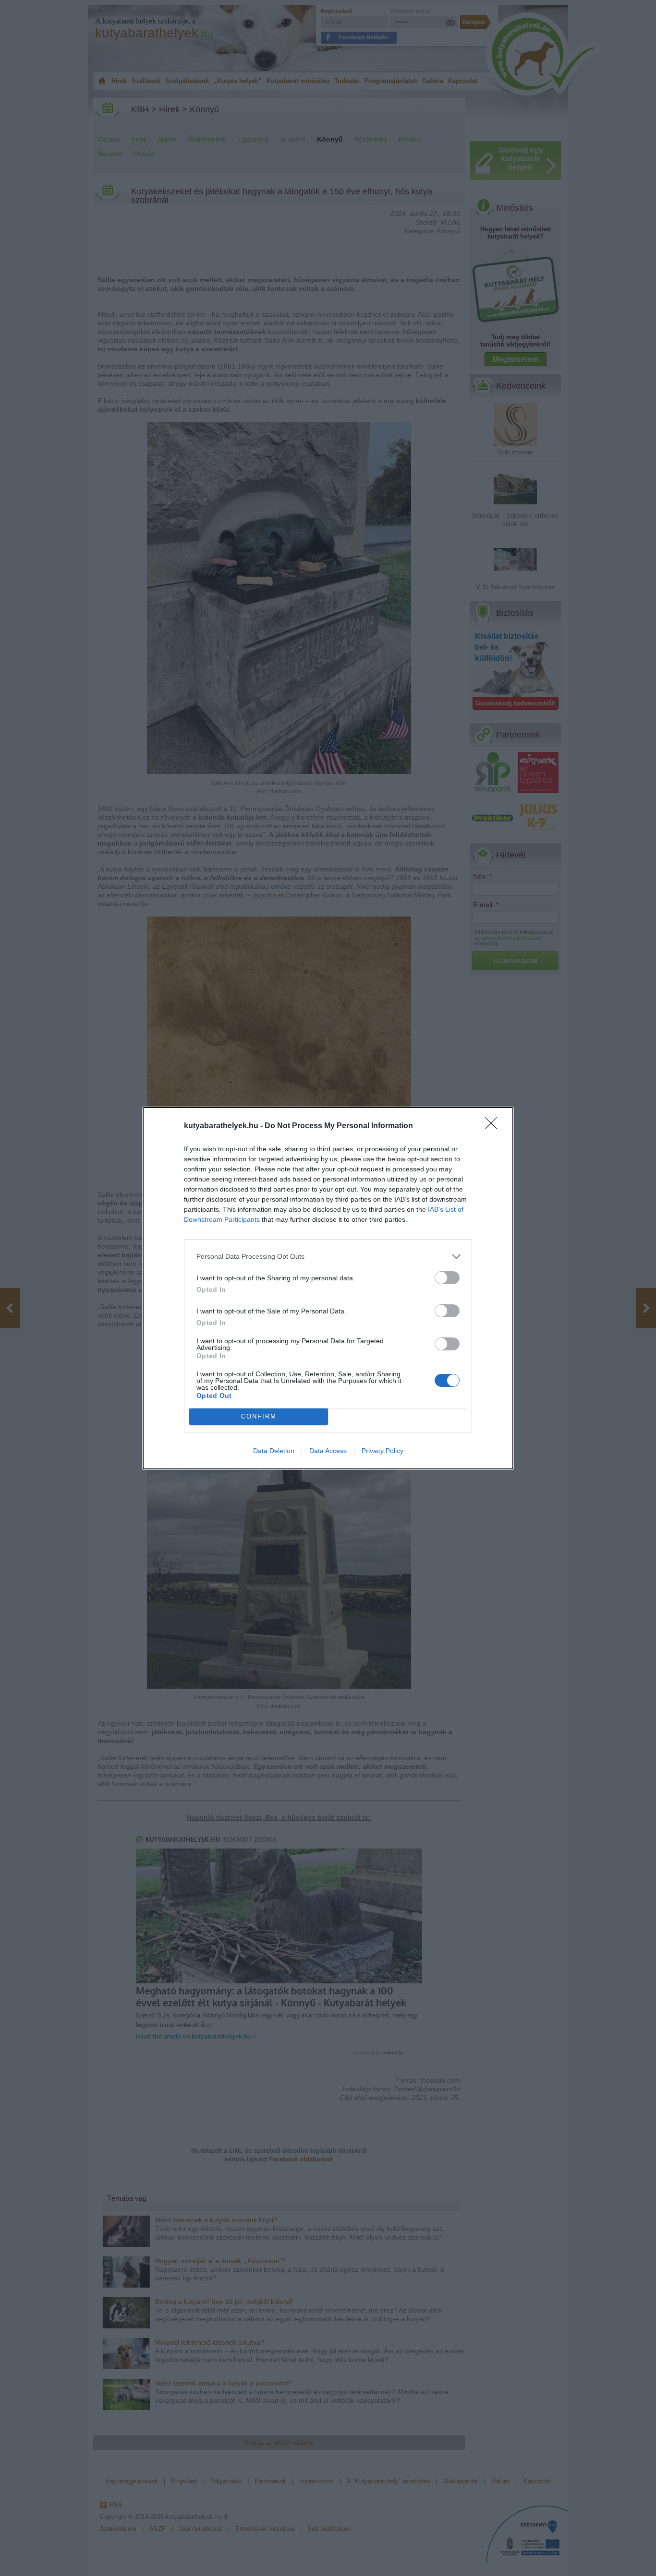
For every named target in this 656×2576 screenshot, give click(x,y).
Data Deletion (274, 1451)
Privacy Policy (383, 1451)
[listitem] (328, 1257)
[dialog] (328, 1288)
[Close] (494, 1126)
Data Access (328, 1451)
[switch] (447, 1278)
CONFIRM (259, 1416)
